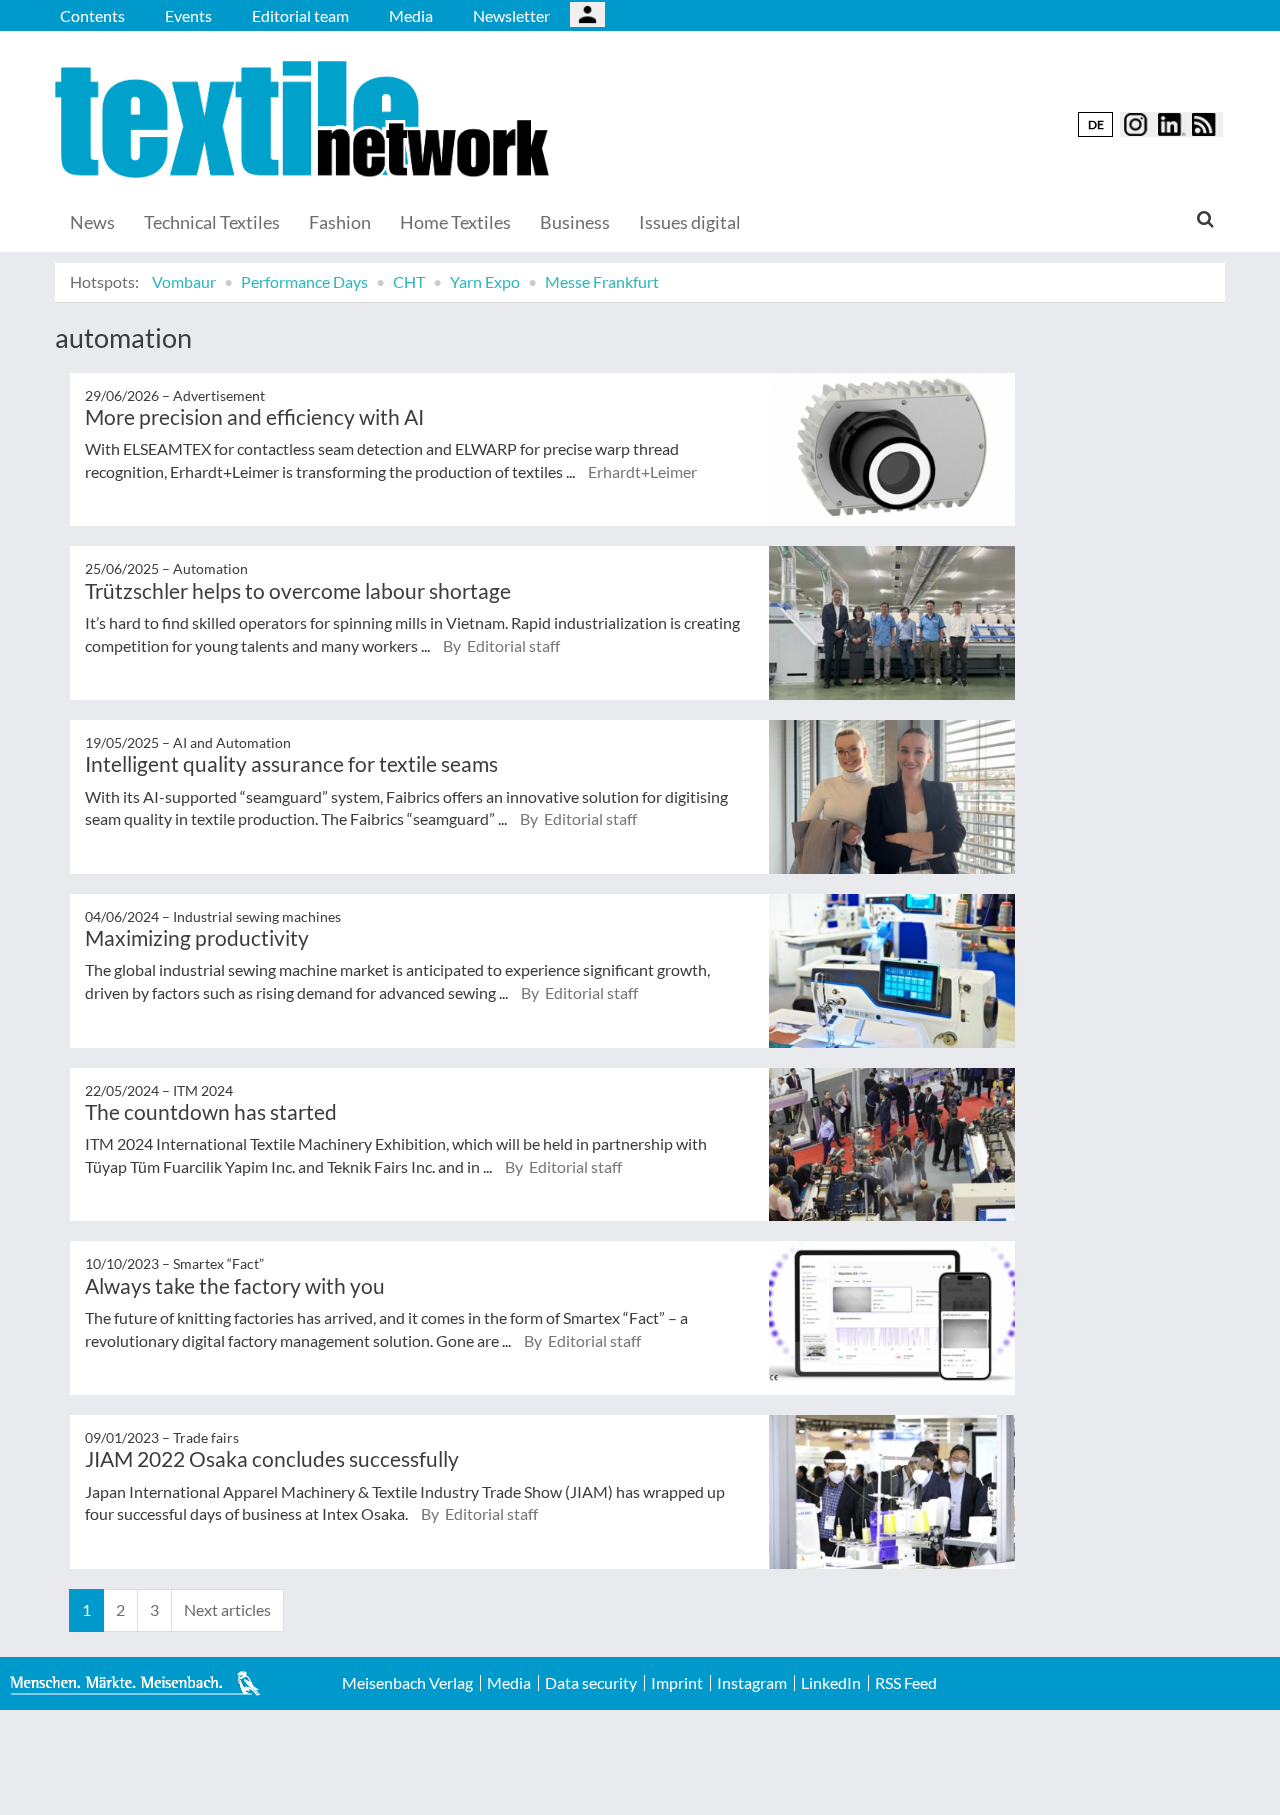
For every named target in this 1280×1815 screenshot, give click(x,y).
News (92, 222)
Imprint (677, 1683)
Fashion (340, 222)
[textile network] (305, 119)
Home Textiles (455, 222)
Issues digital (690, 222)
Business (575, 222)
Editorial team (300, 15)
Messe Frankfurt (602, 281)
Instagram (752, 1683)
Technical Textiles (212, 222)
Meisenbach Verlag (407, 1683)
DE (1096, 124)
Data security (591, 1683)
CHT (409, 281)
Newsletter (511, 15)
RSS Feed (906, 1683)
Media (411, 15)
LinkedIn (831, 1683)
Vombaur (184, 281)
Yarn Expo (485, 281)
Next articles (227, 1609)
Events (188, 15)
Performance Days (304, 281)
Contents (92, 15)
